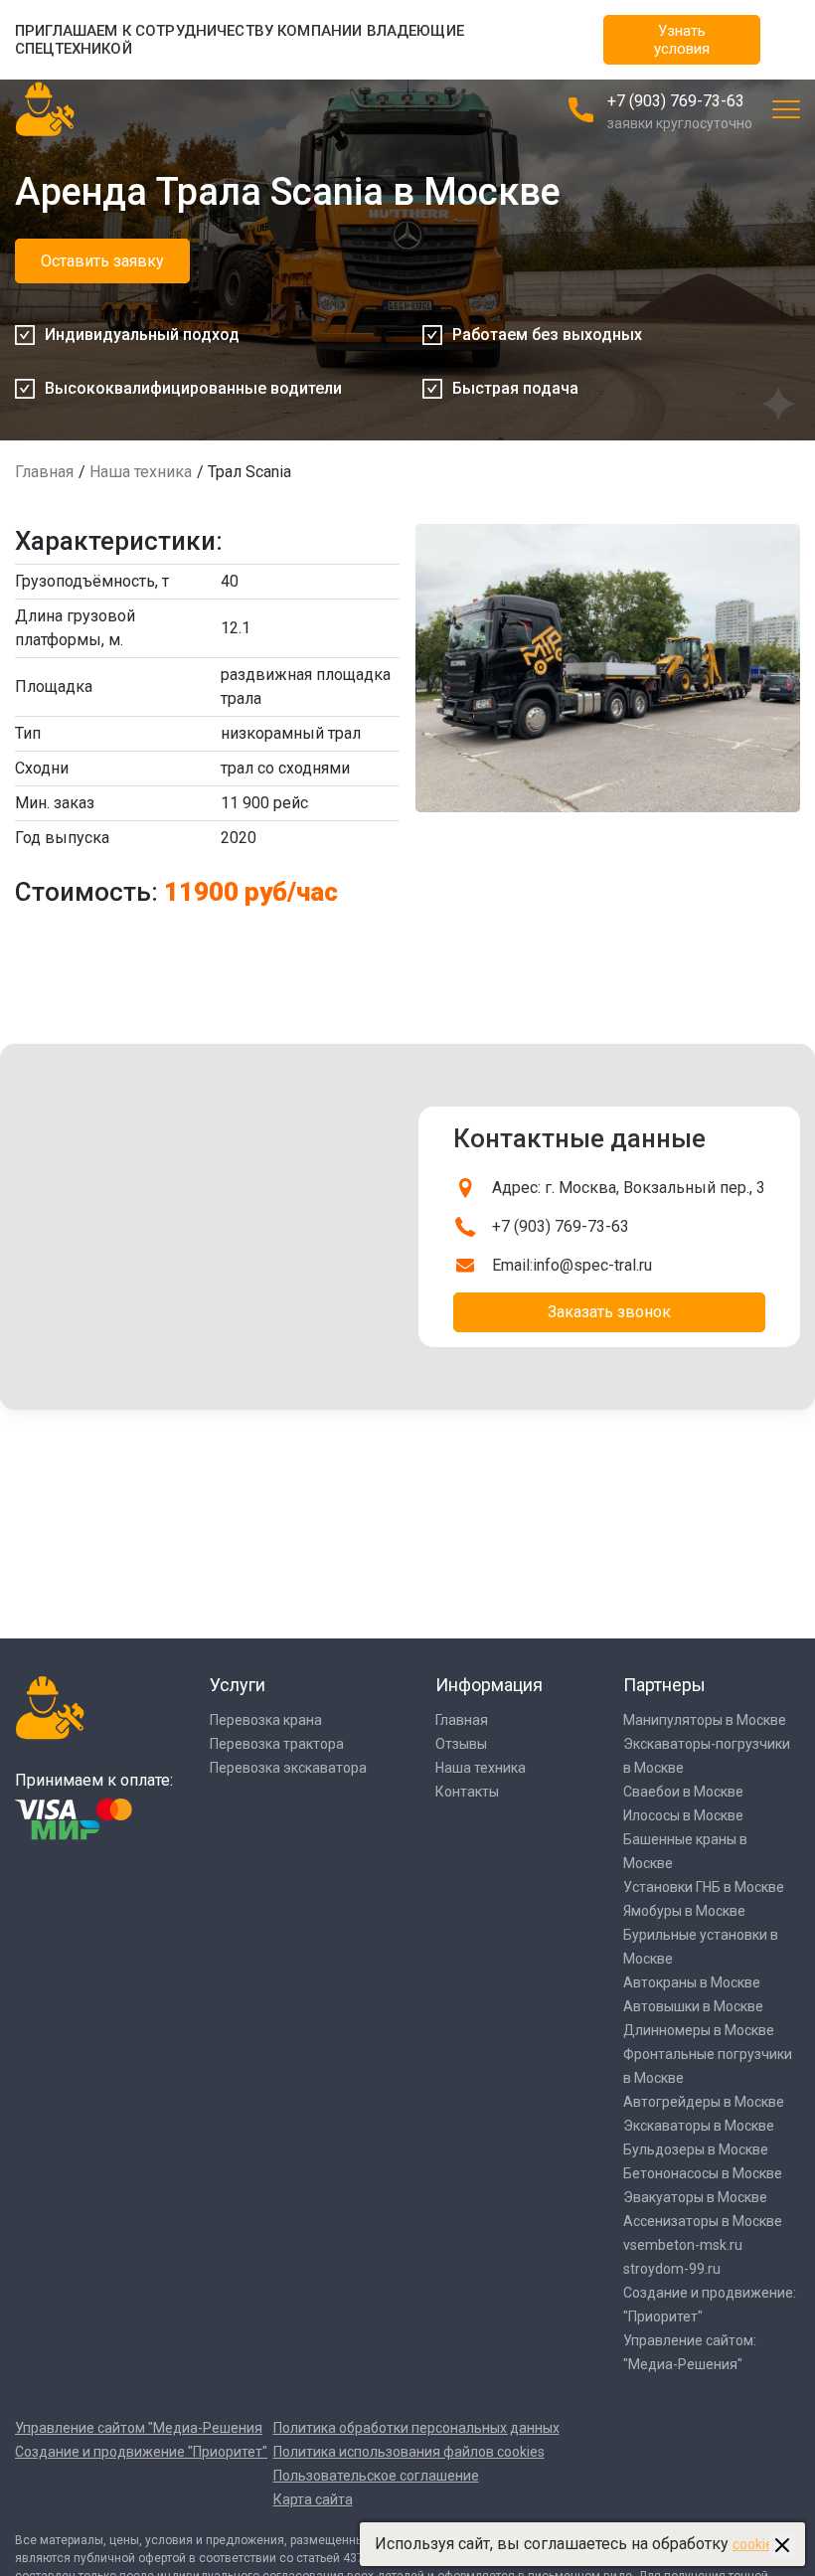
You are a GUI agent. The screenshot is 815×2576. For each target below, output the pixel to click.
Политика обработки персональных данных (416, 2428)
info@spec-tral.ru (592, 1265)
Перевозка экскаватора (288, 1768)
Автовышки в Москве (693, 2006)
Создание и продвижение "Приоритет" (141, 2452)
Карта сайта (313, 2499)
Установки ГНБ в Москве (704, 1887)
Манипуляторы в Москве (705, 1720)
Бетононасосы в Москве (703, 2173)
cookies (756, 2544)
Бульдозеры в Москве (696, 2149)
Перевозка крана (266, 1720)
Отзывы (461, 1744)
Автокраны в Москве (692, 1982)
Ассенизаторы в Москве (703, 2221)
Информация (489, 1685)
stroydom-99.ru (672, 2269)
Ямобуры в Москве (684, 1911)
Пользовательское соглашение (376, 2476)
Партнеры (664, 1685)
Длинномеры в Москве (699, 2030)
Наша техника (141, 472)
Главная (44, 472)
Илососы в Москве (683, 1815)
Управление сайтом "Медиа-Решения (139, 2428)
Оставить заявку (102, 261)
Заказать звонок (609, 1312)
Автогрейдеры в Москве (704, 2102)
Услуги (238, 1685)
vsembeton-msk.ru (683, 2245)
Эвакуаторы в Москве (695, 2197)
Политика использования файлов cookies (409, 2452)
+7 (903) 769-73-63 (676, 101)
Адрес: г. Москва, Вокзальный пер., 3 (629, 1188)
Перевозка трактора (277, 1744)
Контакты (467, 1792)
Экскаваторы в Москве (699, 2126)
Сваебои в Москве (683, 1792)
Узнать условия (682, 40)
